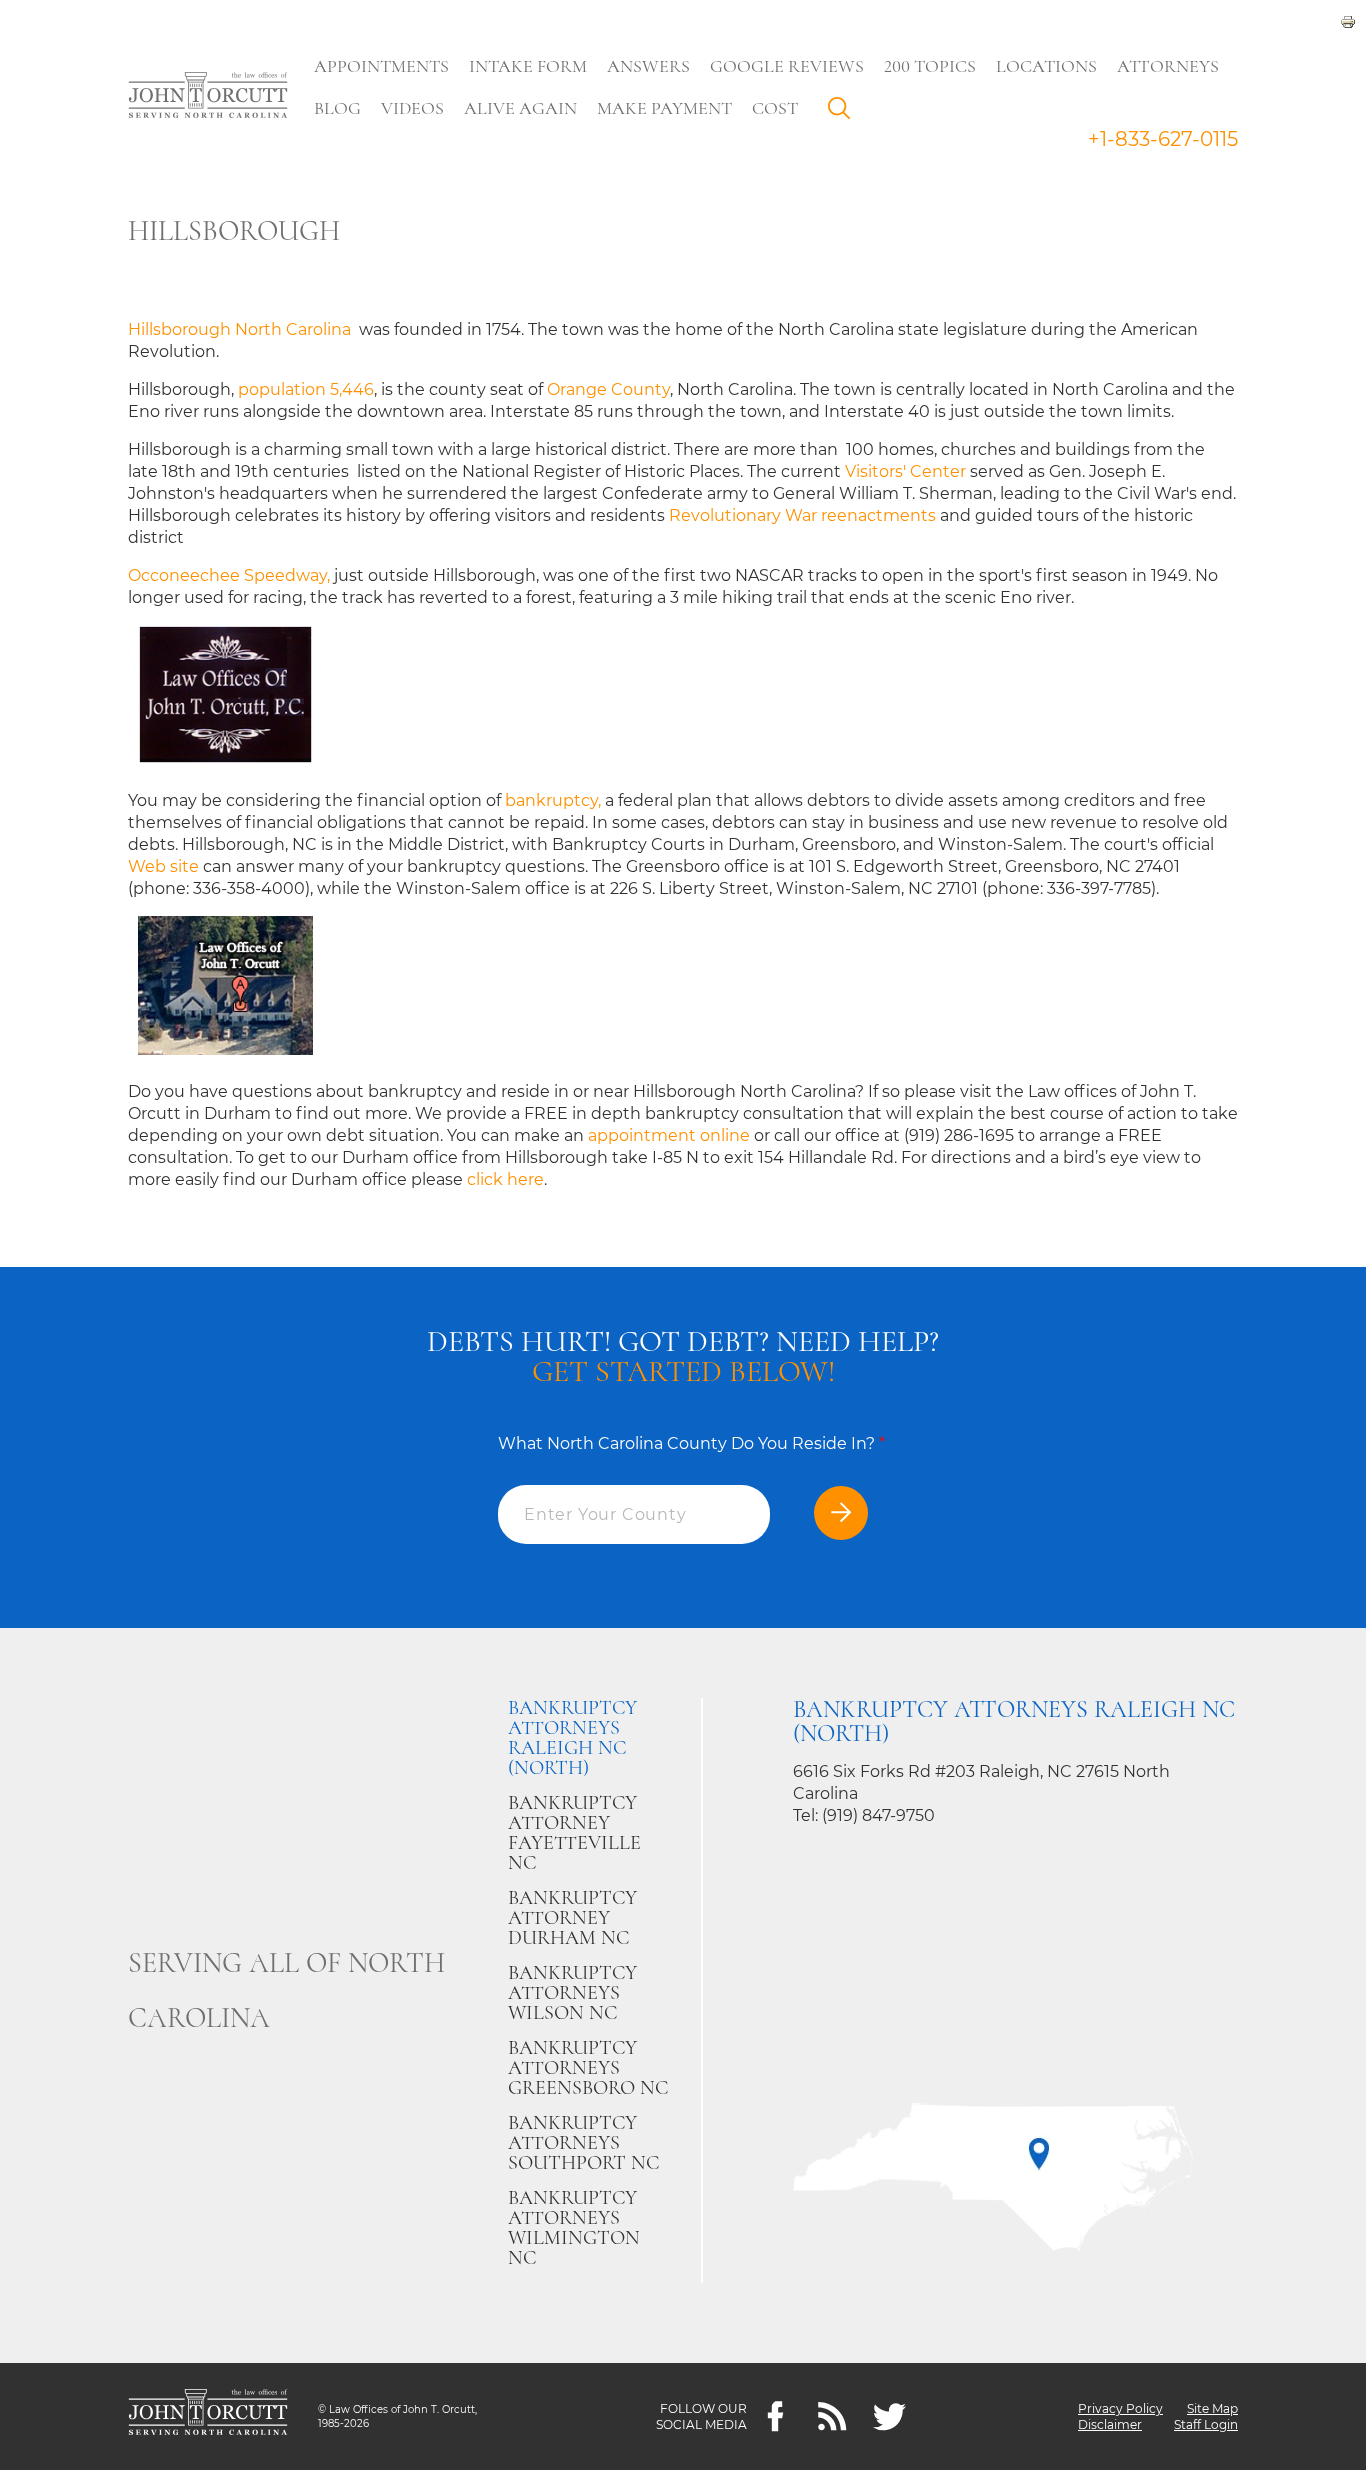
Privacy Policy (1120, 2408)
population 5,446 (306, 389)
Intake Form (528, 66)
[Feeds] (832, 2416)
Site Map (1212, 2408)
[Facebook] (775, 2416)
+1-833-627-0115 (1163, 139)
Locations (1046, 66)
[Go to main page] (208, 97)
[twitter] (889, 2416)
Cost (775, 108)
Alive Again (520, 108)
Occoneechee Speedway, (229, 575)
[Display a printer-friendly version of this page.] (1348, 20)
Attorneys (1168, 66)
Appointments (381, 66)
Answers (648, 66)
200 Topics (930, 66)
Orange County (608, 389)
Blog (337, 108)
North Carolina (295, 329)
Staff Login (1206, 2424)
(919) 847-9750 (878, 1815)
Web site (163, 866)
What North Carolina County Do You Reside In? (691, 1443)
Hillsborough (179, 329)
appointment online (669, 1135)
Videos (412, 108)
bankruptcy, (553, 800)
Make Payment (664, 108)
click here (505, 1179)
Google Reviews (787, 66)
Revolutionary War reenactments (804, 515)
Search (844, 113)
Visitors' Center (907, 471)
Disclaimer (1110, 2424)
